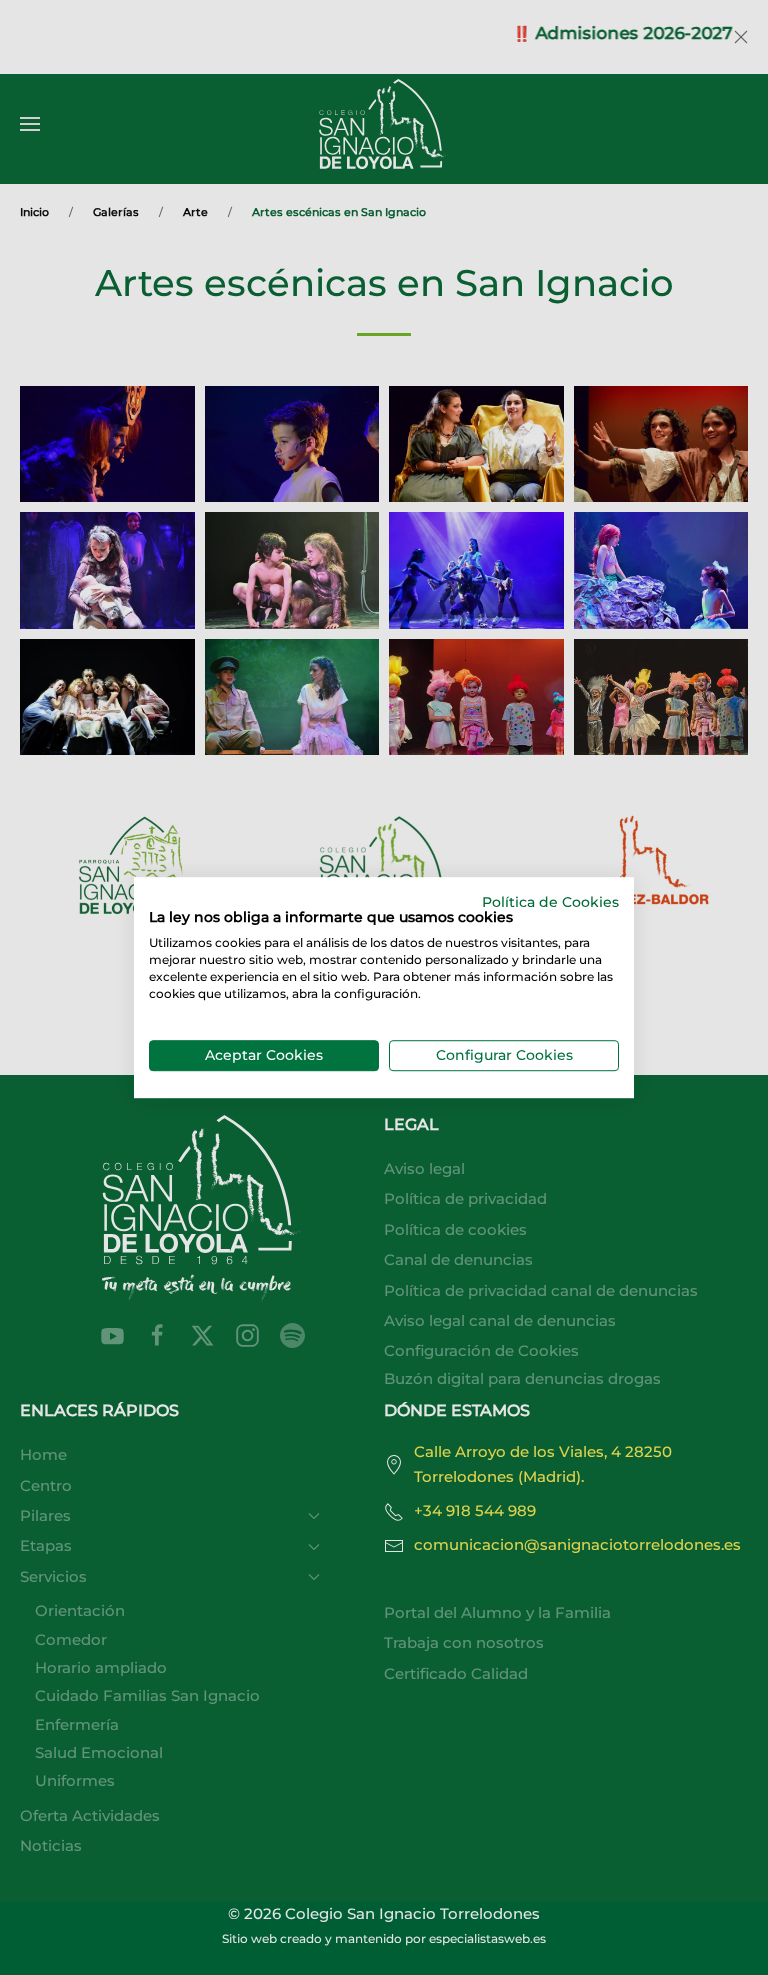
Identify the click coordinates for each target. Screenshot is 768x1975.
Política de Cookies (550, 902)
